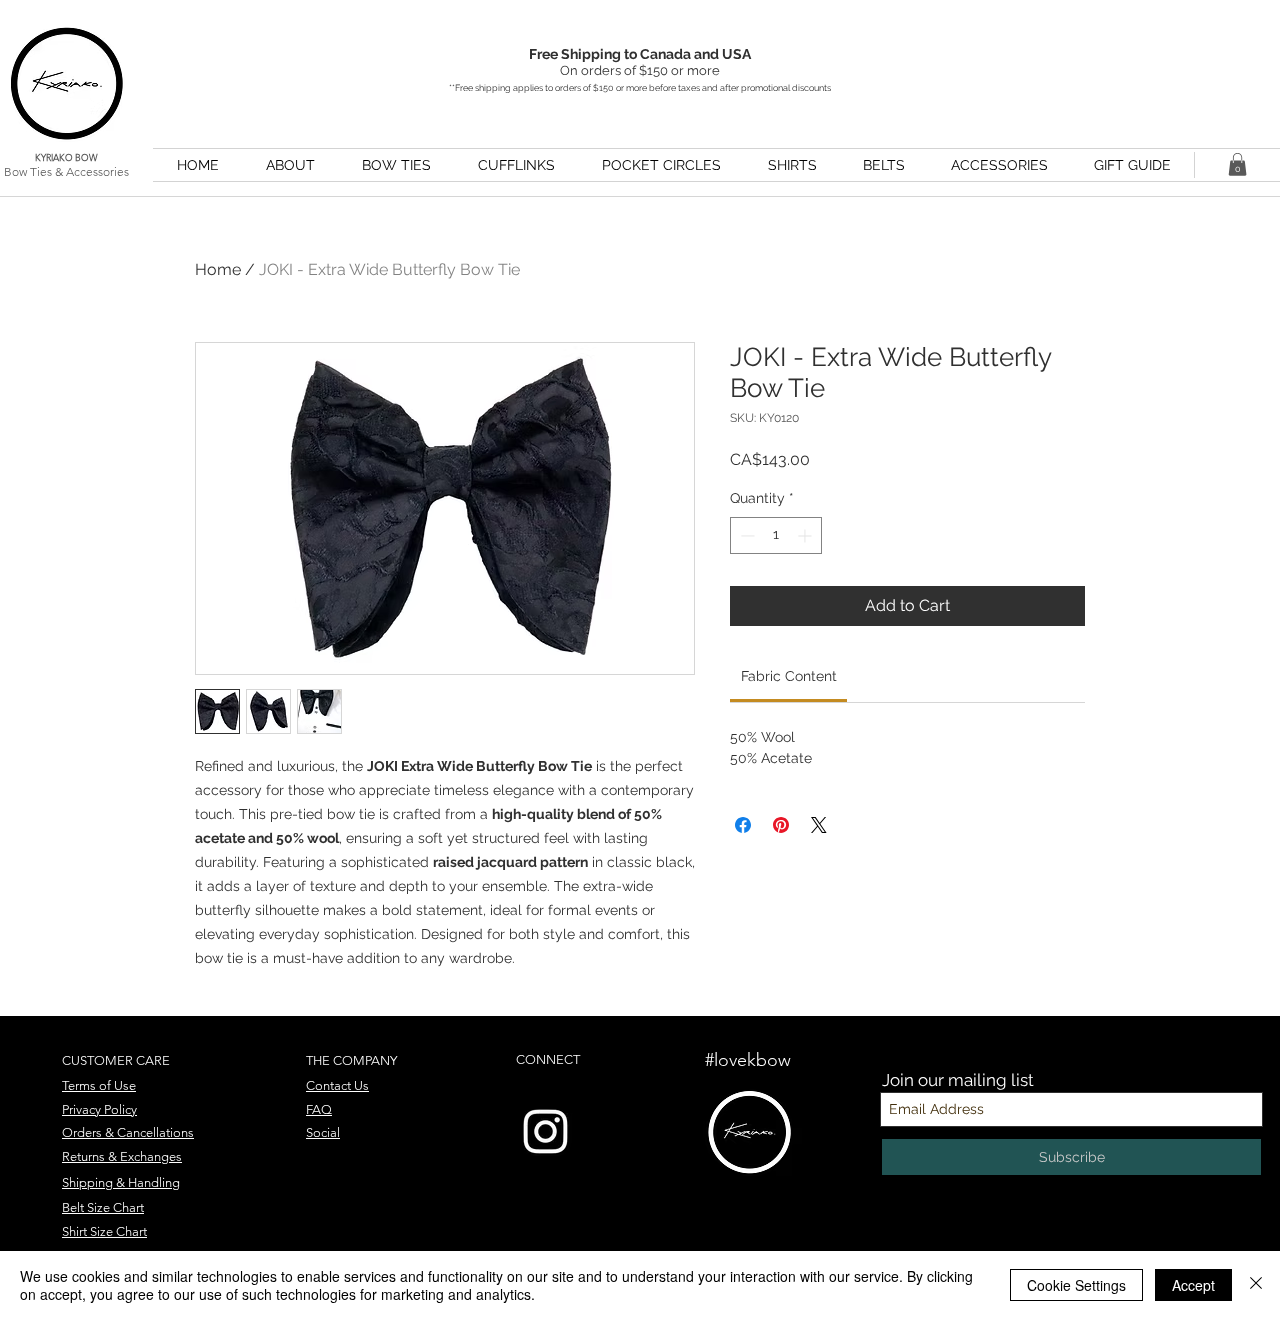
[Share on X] (819, 825)
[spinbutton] (776, 535)
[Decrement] (745, 535)
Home (218, 269)
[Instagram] (545, 1131)
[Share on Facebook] (743, 825)
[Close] (1256, 1285)
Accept (1193, 1285)
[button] (1237, 164)
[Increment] (806, 535)
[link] (789, 676)
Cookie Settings (1076, 1285)
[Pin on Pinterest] (781, 825)
